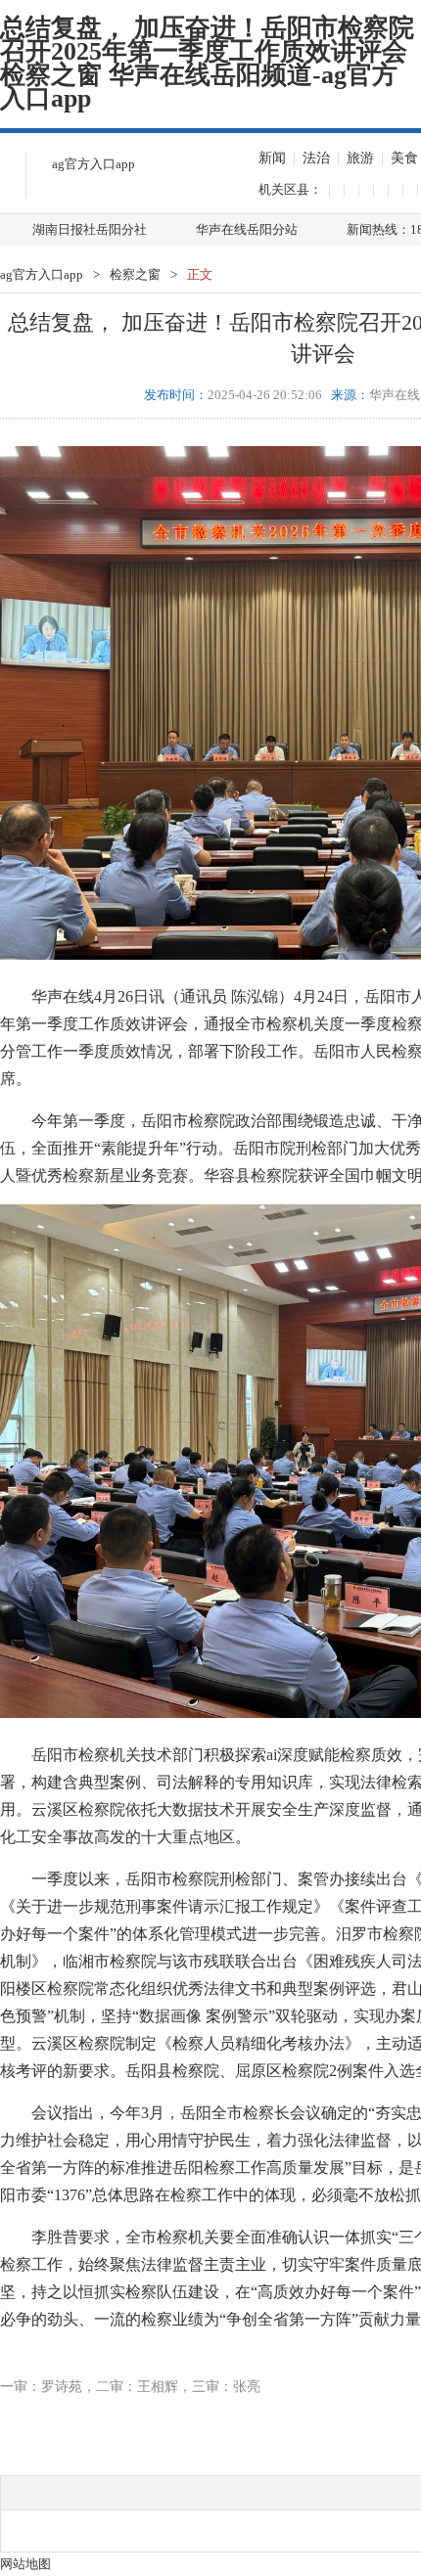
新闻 (272, 158)
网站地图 (25, 2564)
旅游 (360, 158)
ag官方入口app (94, 164)
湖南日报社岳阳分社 (90, 229)
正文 (200, 274)
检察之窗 (135, 274)
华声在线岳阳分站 (247, 229)
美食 (404, 158)
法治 (316, 158)
